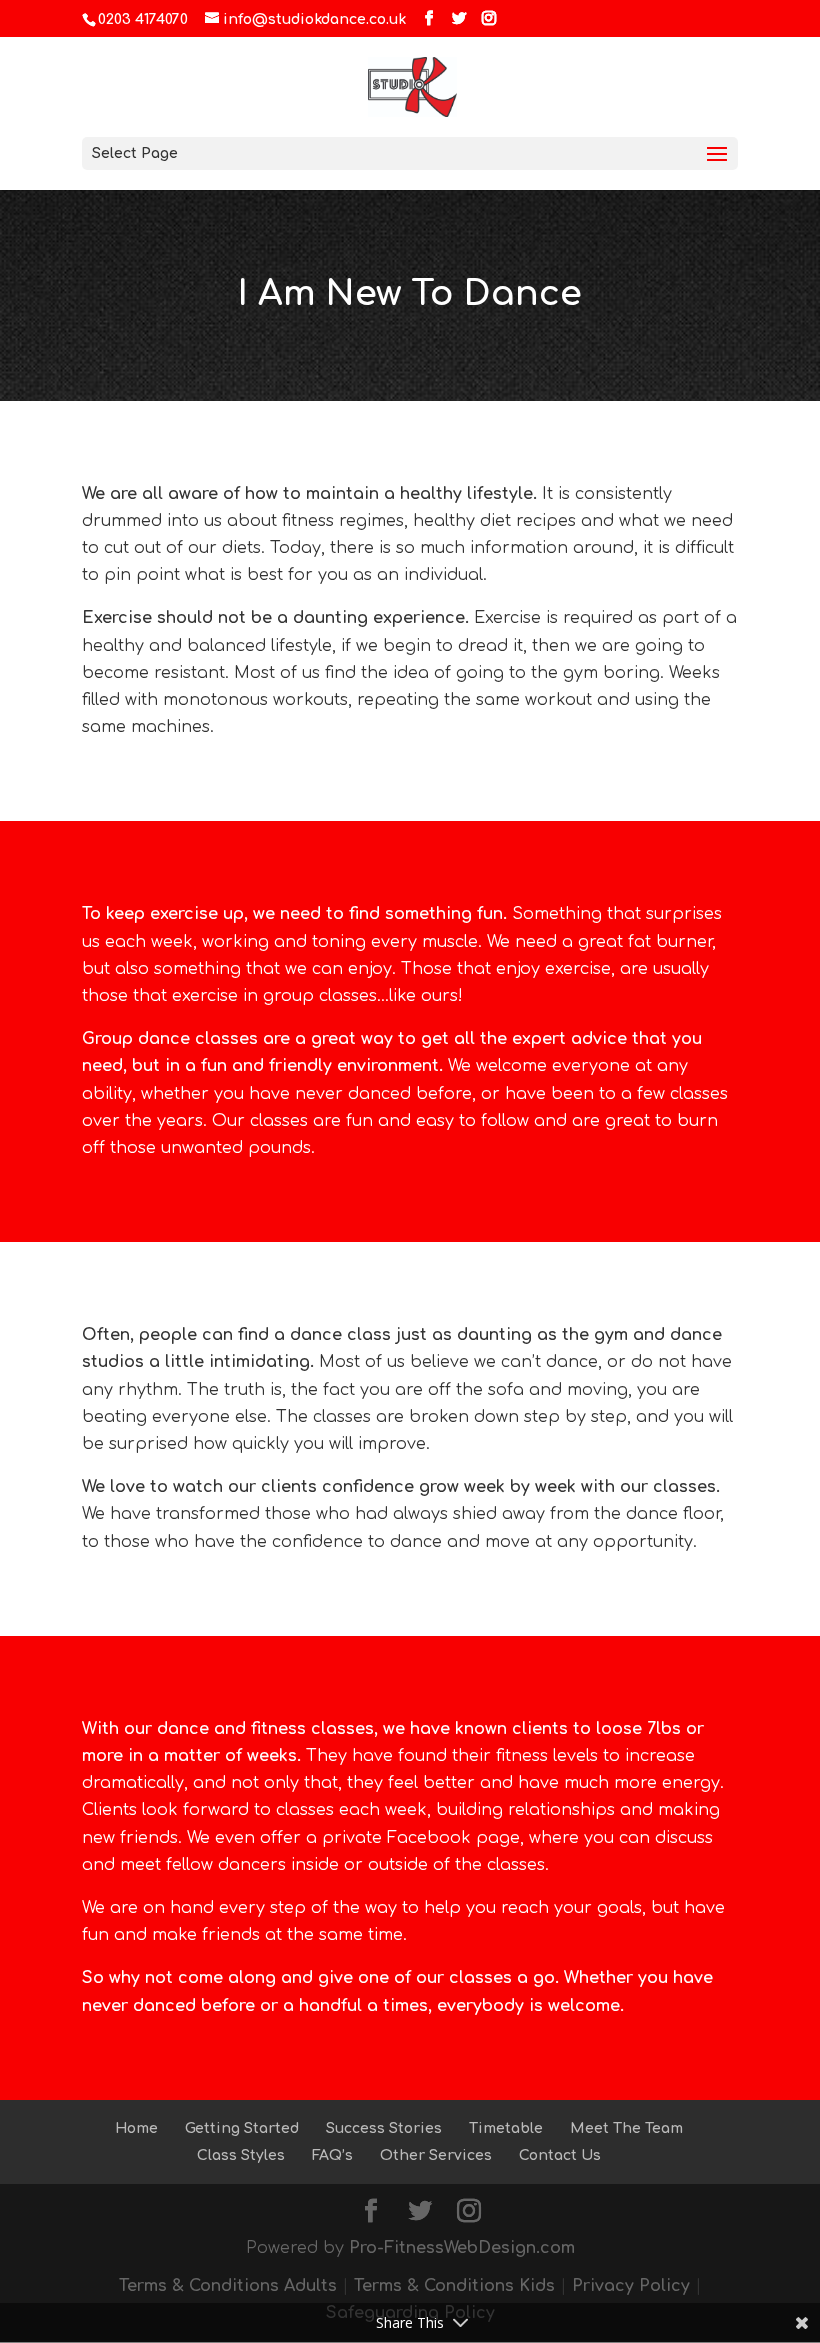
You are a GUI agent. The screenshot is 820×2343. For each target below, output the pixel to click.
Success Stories (384, 2128)
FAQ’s (332, 2155)
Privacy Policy (631, 2286)
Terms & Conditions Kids (454, 2286)
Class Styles (241, 2155)
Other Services (436, 2155)
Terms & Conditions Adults (228, 2286)
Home (136, 2128)
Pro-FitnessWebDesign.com (462, 2248)
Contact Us (560, 2155)
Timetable (506, 2128)
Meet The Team (626, 2128)
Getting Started (242, 2128)
